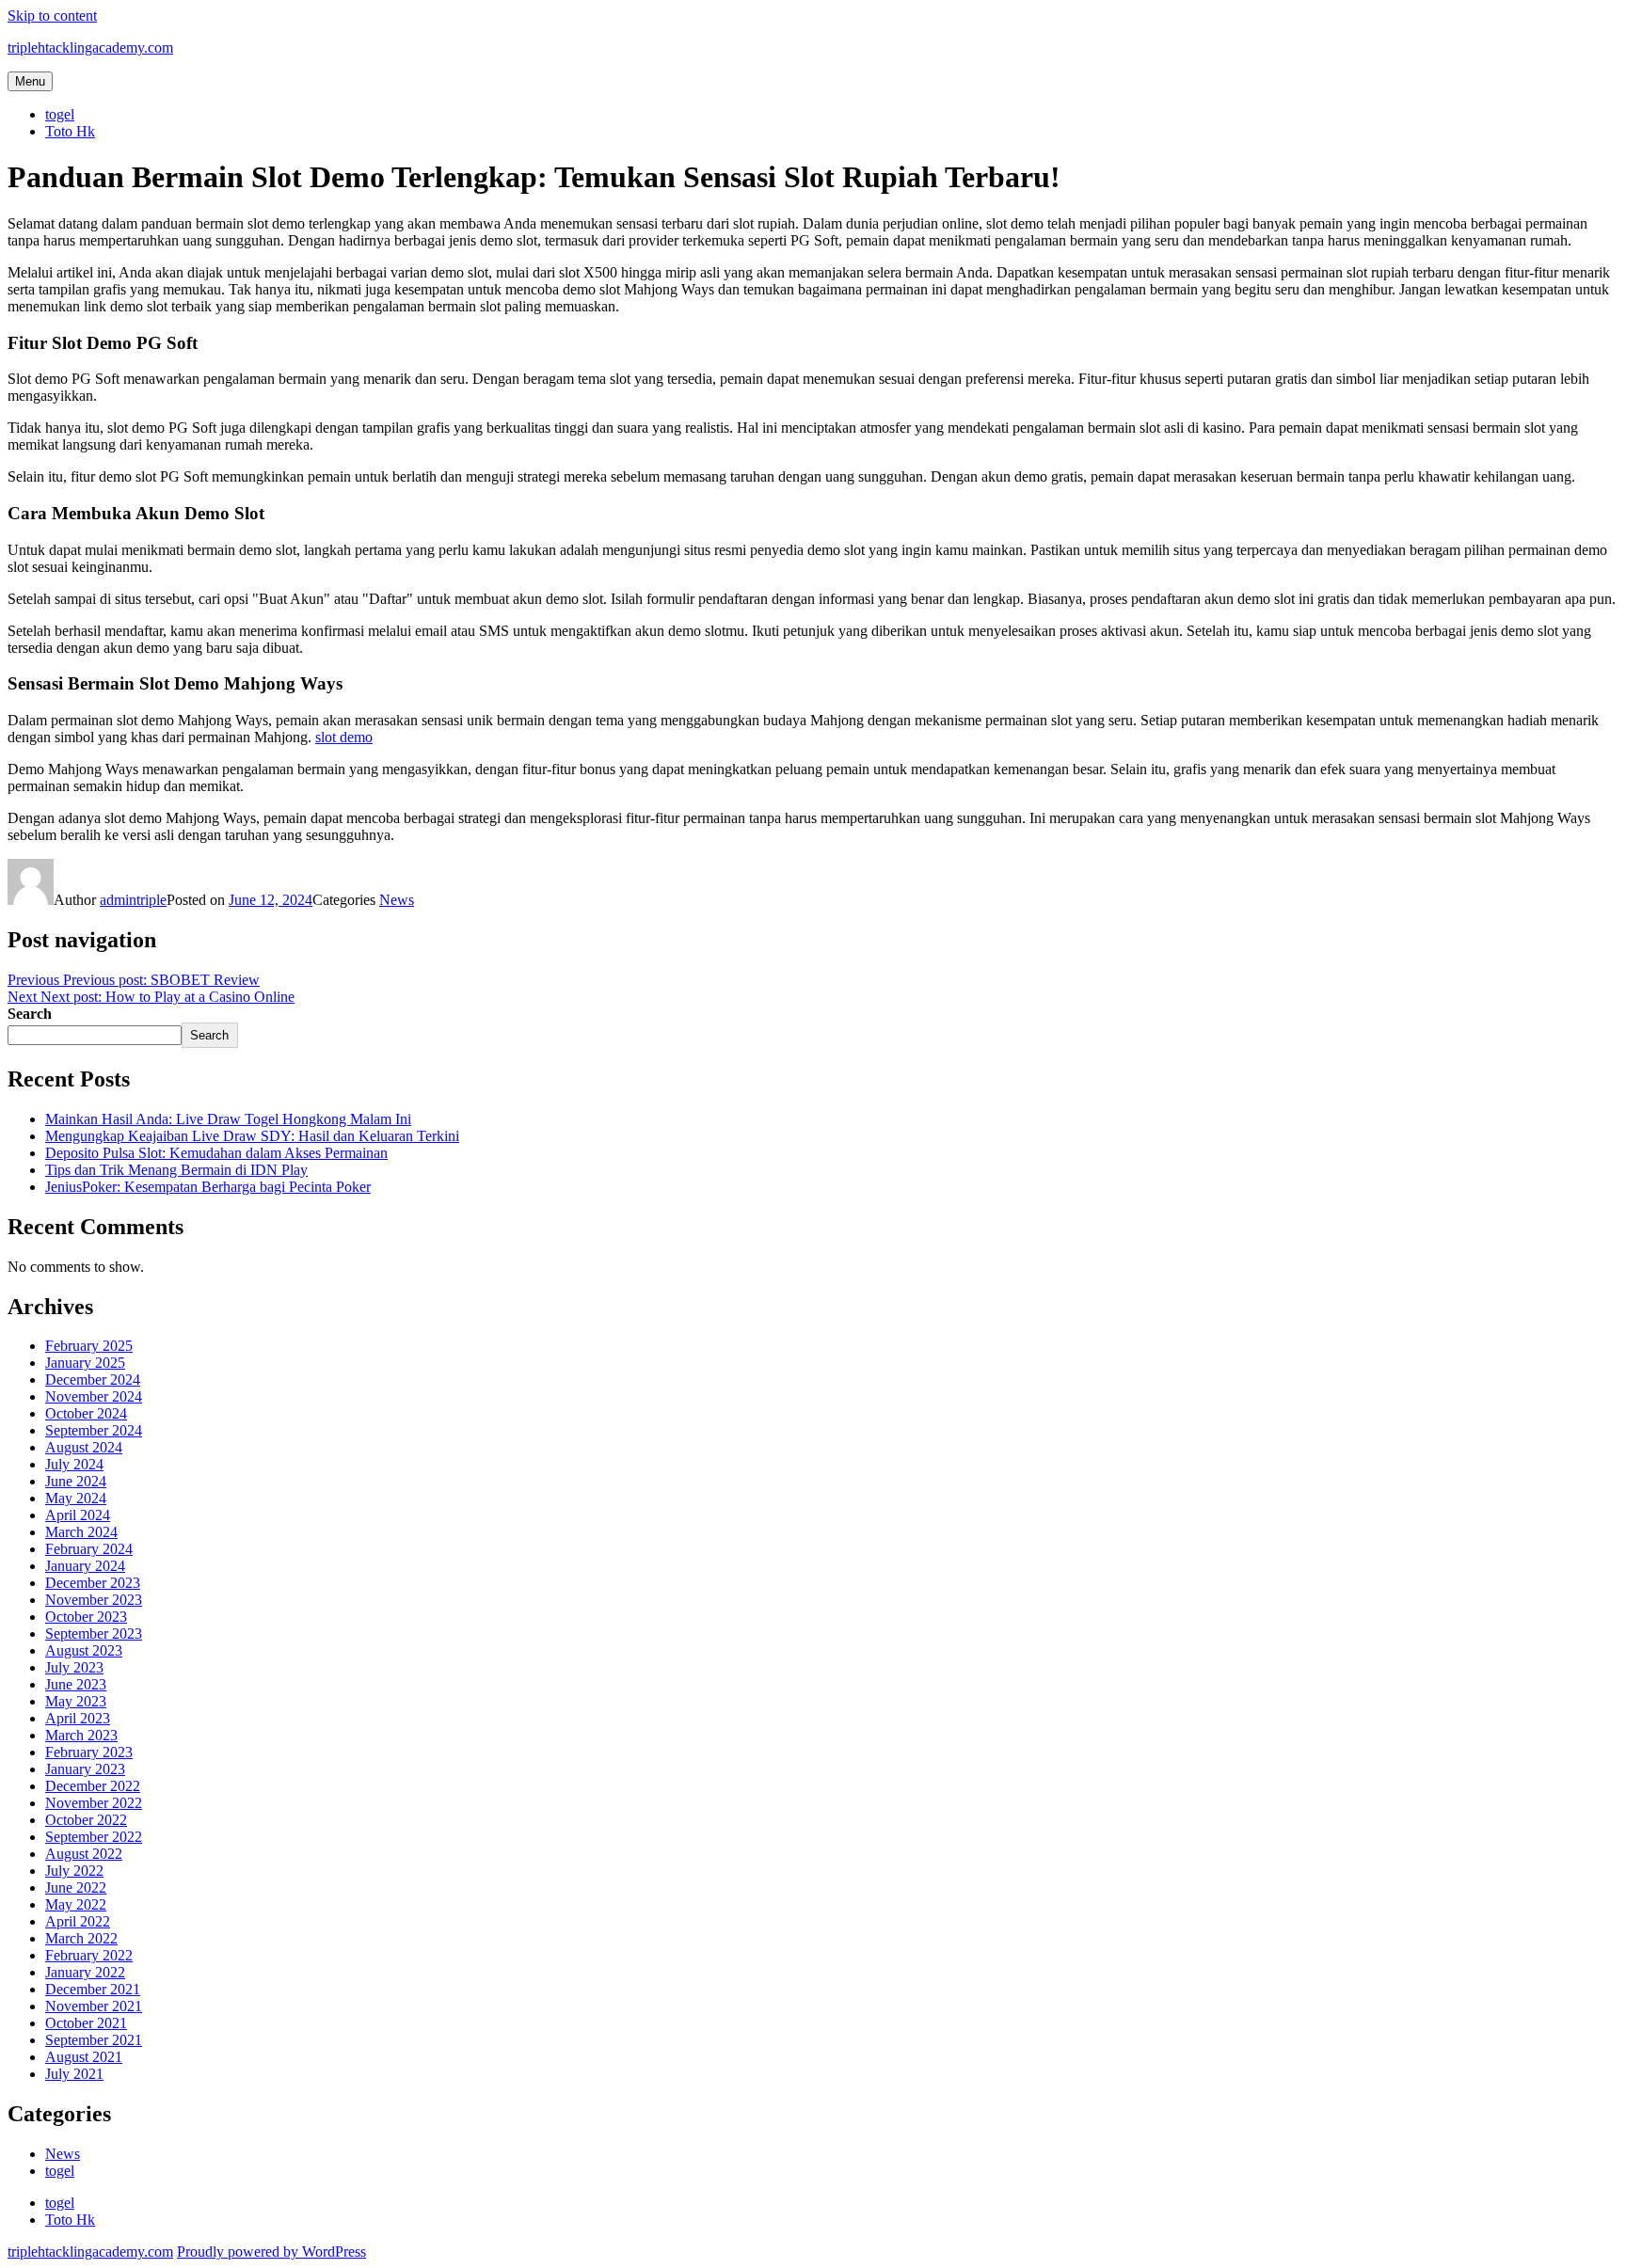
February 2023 (89, 1752)
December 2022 (93, 1786)
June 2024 (76, 1481)
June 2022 (76, 1887)
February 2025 (89, 1346)
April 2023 (78, 1718)
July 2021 (74, 2074)
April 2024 (78, 1515)
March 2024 (81, 1532)
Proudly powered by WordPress (271, 2252)
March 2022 (81, 1938)
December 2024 (93, 1380)
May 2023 (76, 1701)
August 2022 (84, 1854)
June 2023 (76, 1684)
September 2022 (94, 1837)
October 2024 (86, 1413)
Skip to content (52, 16)
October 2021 (86, 2023)
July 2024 (74, 1464)
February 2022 (89, 1955)
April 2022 (78, 1921)
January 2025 (85, 1363)
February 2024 (89, 1549)
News (397, 900)
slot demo (344, 737)
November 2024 (94, 1396)
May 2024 (76, 1498)
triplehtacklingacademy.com (90, 48)
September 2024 (94, 1430)
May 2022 (76, 1904)
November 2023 (94, 1600)
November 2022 (94, 1803)
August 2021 (84, 2057)
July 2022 (74, 1871)
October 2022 (86, 1820)
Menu (30, 81)
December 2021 (93, 1989)
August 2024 (84, 1447)
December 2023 (93, 1583)
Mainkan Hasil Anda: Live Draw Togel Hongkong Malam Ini (228, 1119)
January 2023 (85, 1769)
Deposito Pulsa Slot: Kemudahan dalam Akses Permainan (216, 1153)
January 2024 (85, 1566)
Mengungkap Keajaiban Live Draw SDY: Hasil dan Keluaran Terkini (252, 1136)
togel (60, 114)
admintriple (133, 900)
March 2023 (81, 1735)
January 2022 (85, 1972)
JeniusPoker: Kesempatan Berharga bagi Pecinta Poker (208, 1187)
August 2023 (84, 1650)
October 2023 (86, 1617)
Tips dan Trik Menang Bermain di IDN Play (176, 1170)
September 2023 (94, 1634)
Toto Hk (70, 131)
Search (30, 1014)
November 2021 (94, 2006)
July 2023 (74, 1667)
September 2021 (94, 2040)
